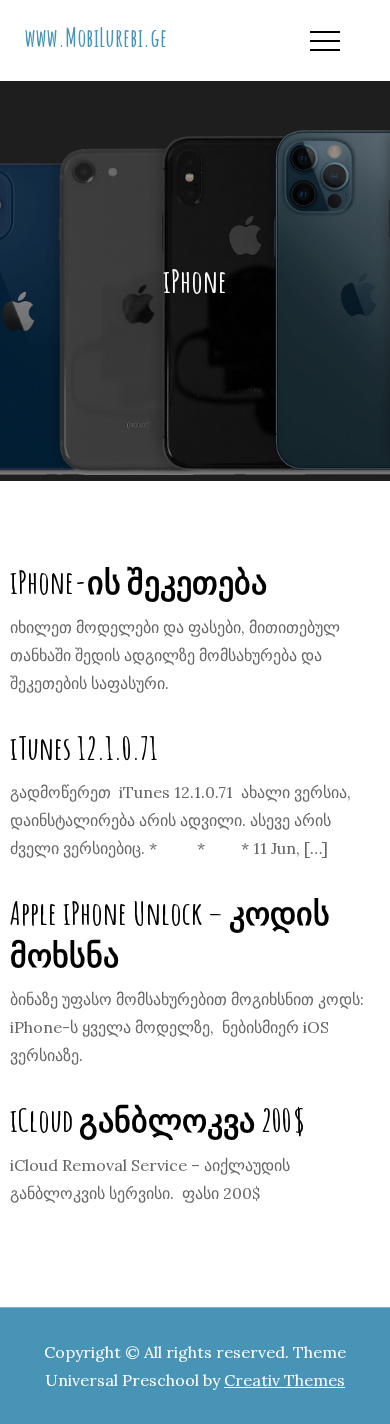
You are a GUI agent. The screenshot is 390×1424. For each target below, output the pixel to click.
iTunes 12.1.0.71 (84, 747)
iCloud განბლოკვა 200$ (158, 1119)
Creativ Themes (284, 1380)
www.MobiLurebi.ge (96, 37)
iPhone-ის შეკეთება (138, 581)
